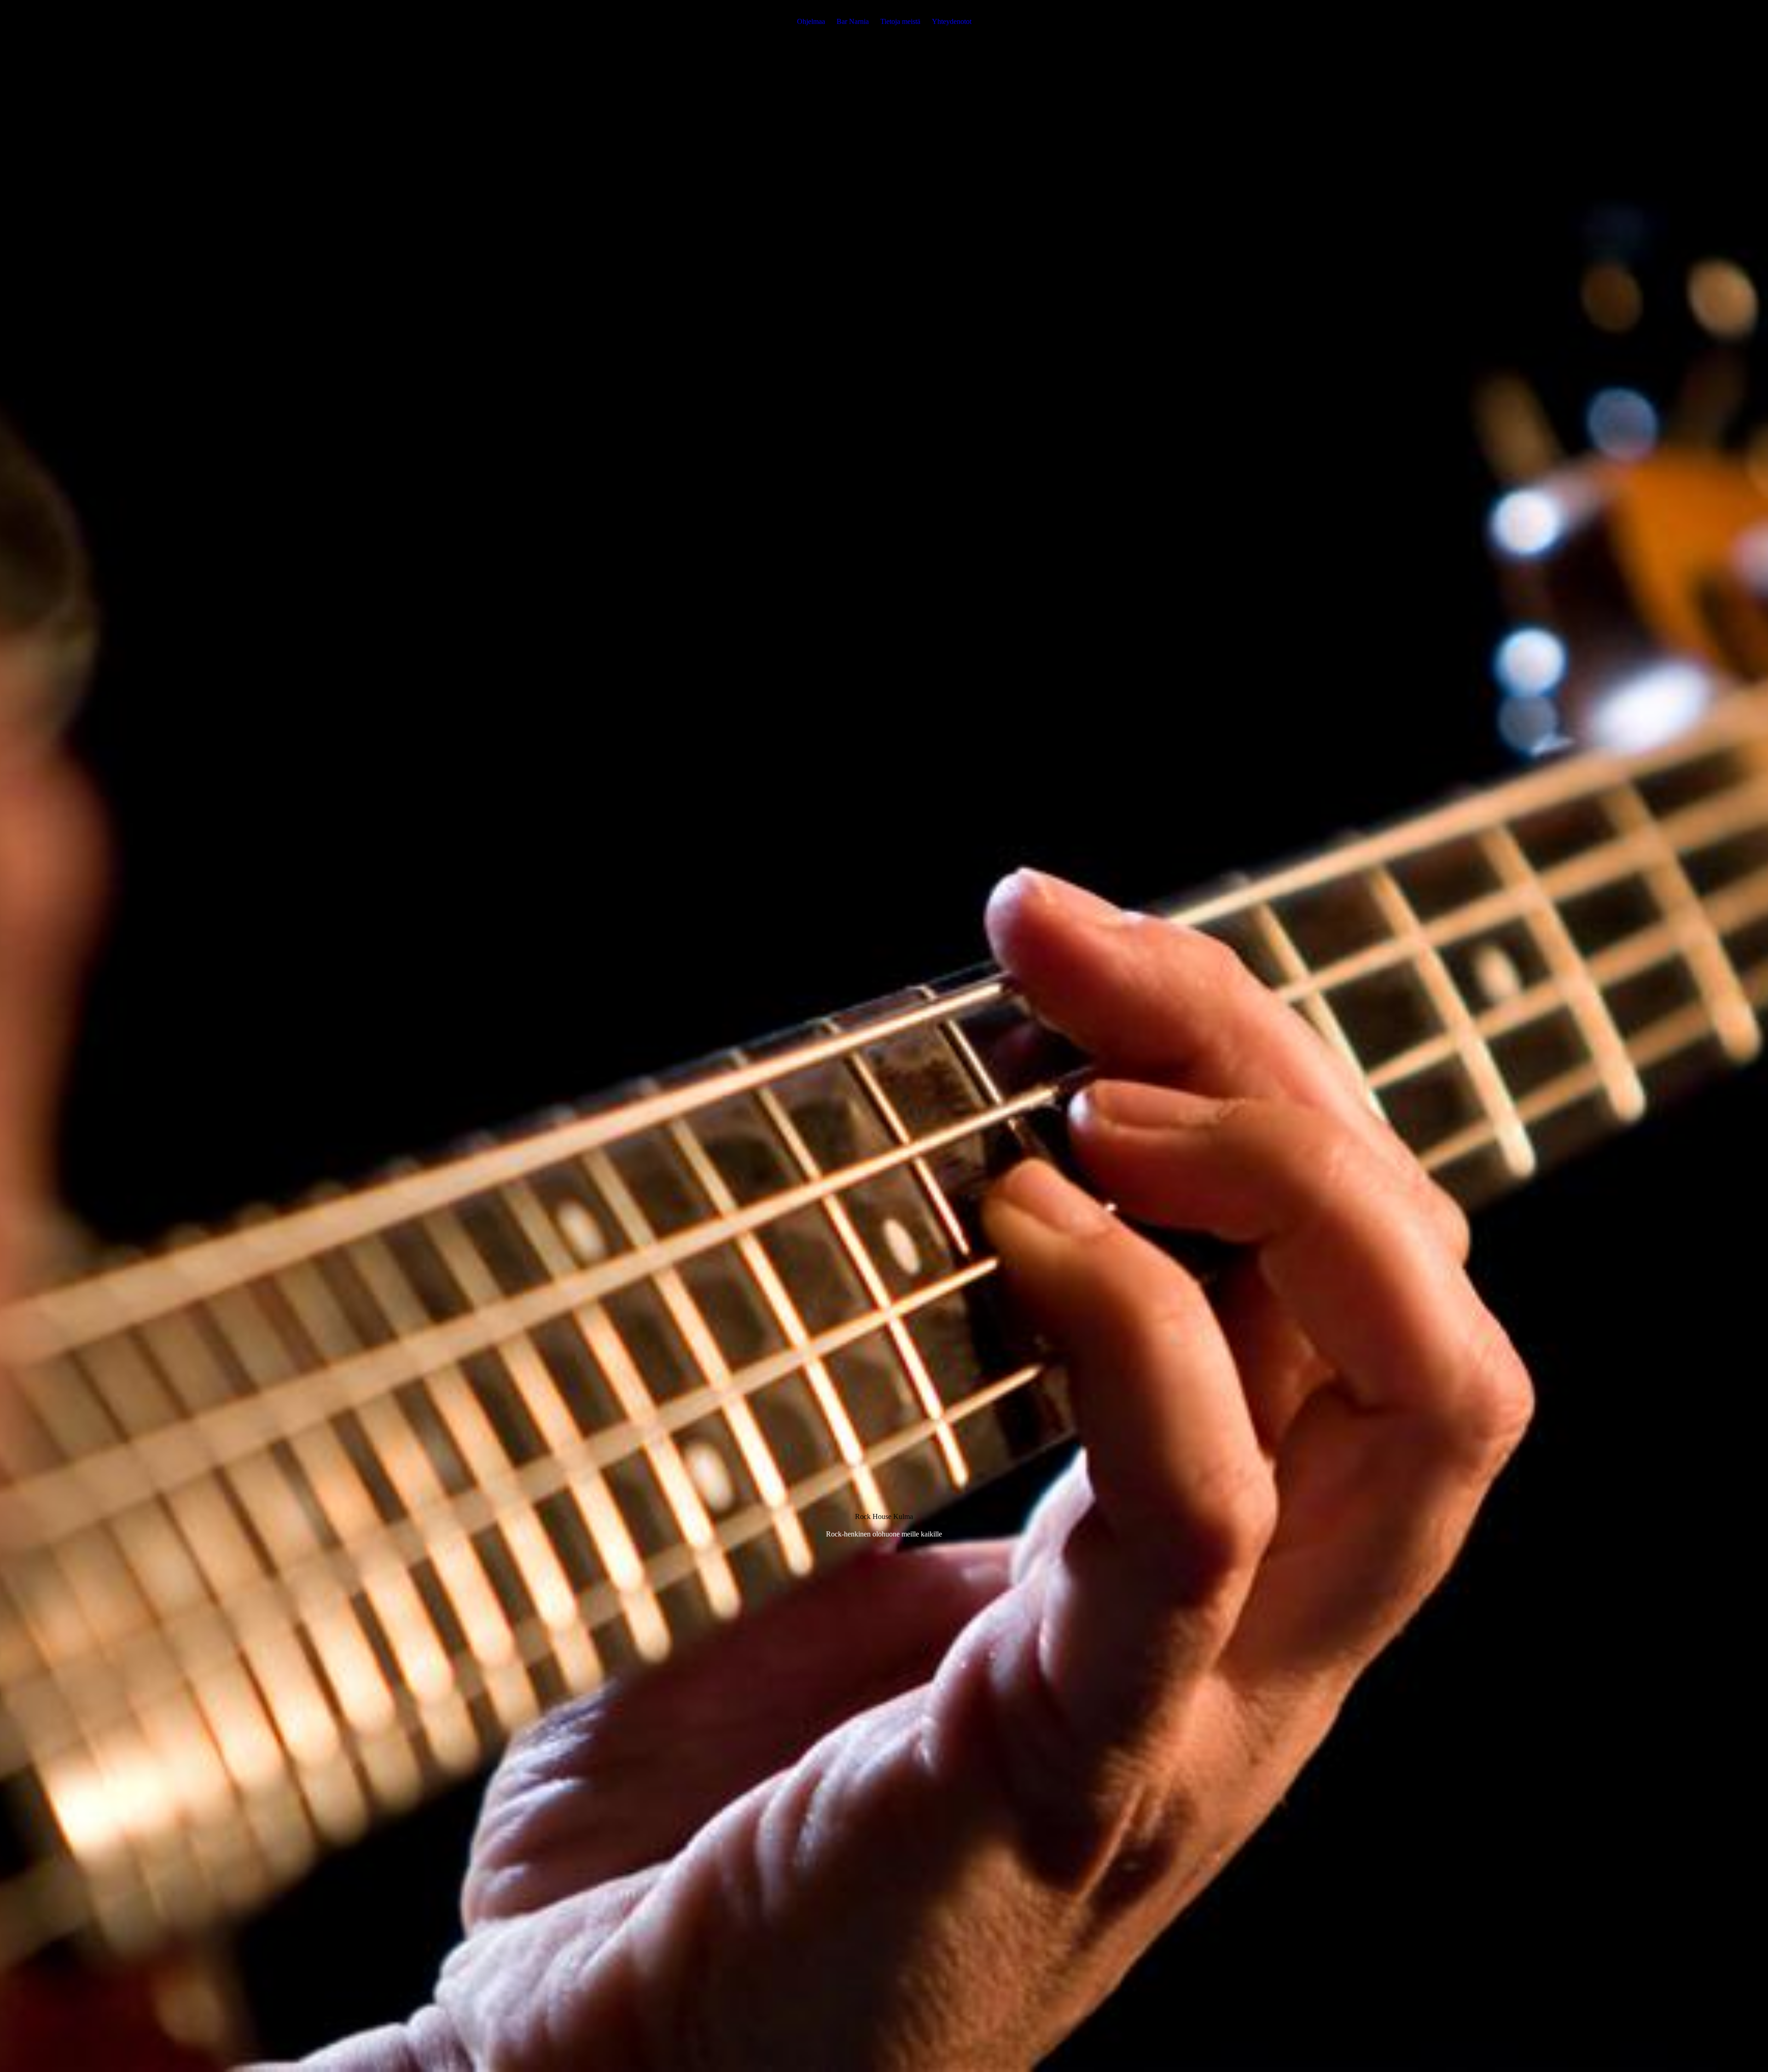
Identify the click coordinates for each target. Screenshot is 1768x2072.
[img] (884, 1036)
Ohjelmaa (811, 21)
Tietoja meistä (900, 21)
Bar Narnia (853, 21)
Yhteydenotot (952, 21)
